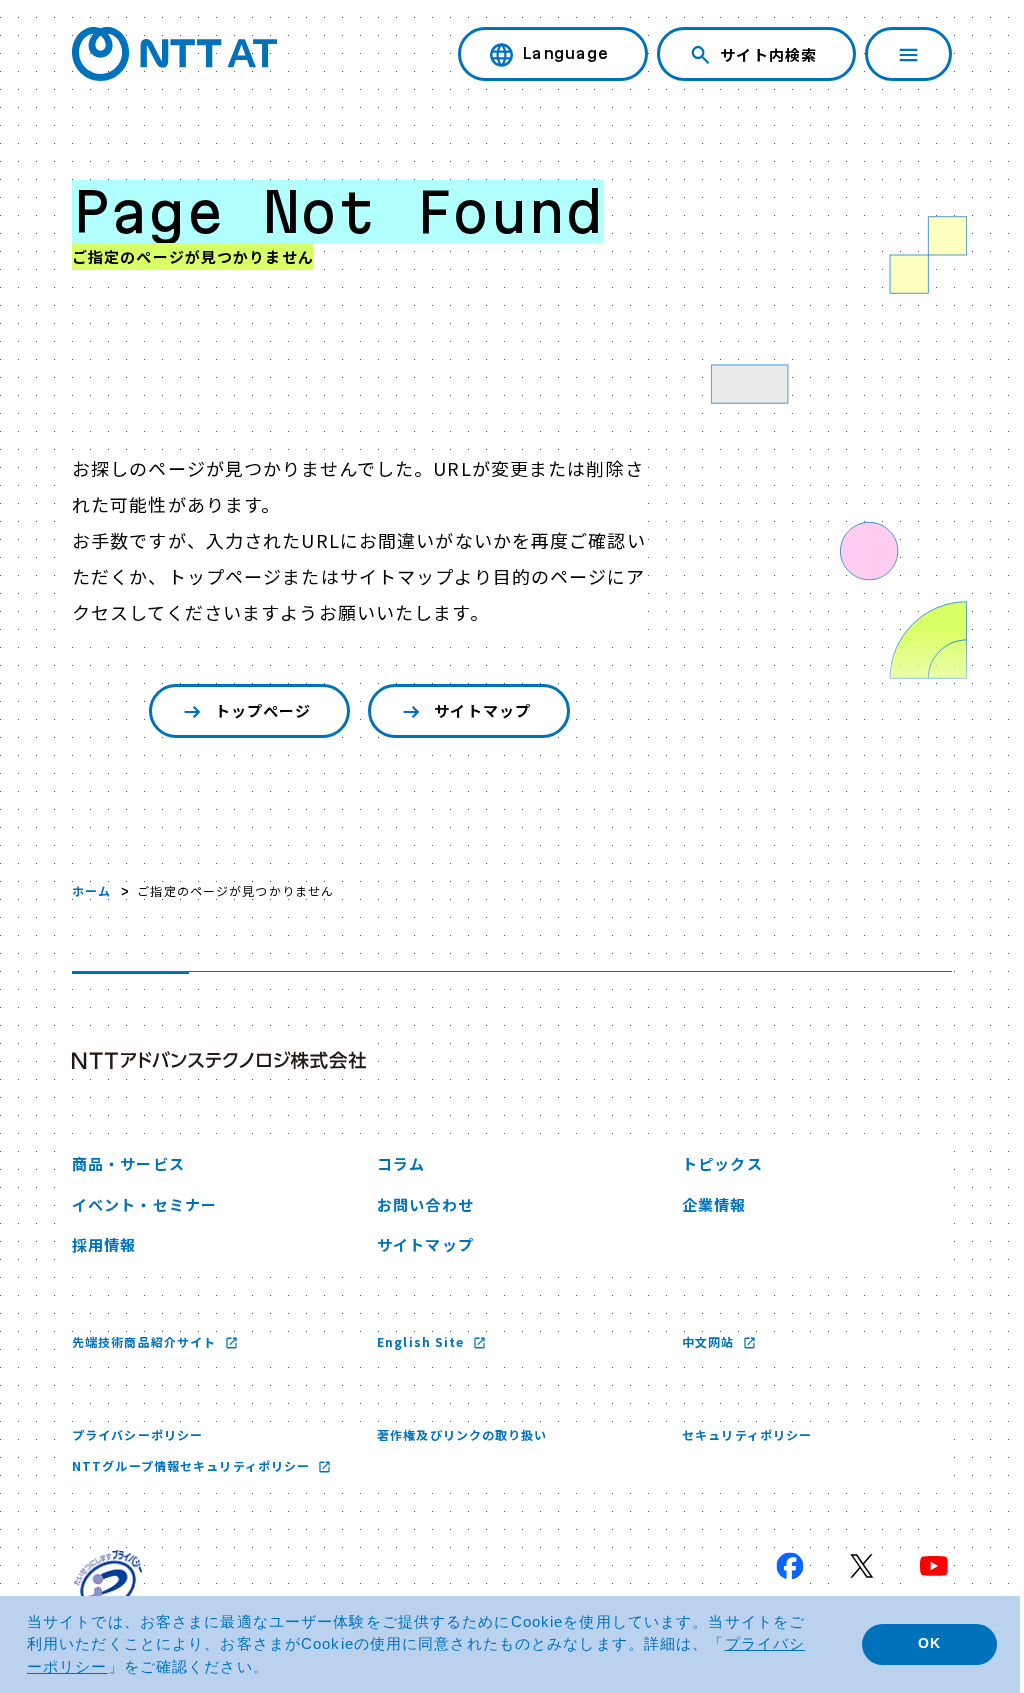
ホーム (91, 890)
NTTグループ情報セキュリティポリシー (193, 1465)
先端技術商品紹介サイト (146, 1341)
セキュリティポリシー (737, 1434)
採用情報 (104, 1244)
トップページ (258, 710)
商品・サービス (128, 1163)
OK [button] (914, 1643)
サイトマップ (477, 710)
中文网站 (700, 1341)
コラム (396, 1163)
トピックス (712, 1163)
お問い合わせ (420, 1204)
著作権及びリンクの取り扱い (457, 1434)
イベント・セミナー (144, 1204)
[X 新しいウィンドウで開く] (847, 1566)
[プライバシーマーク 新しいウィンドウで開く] (108, 1584)
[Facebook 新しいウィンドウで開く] (775, 1566)
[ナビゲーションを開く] (893, 54)
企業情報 (704, 1204)
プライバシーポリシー (137, 1434)
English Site (418, 1341)
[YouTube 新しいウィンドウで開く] (919, 1566)
